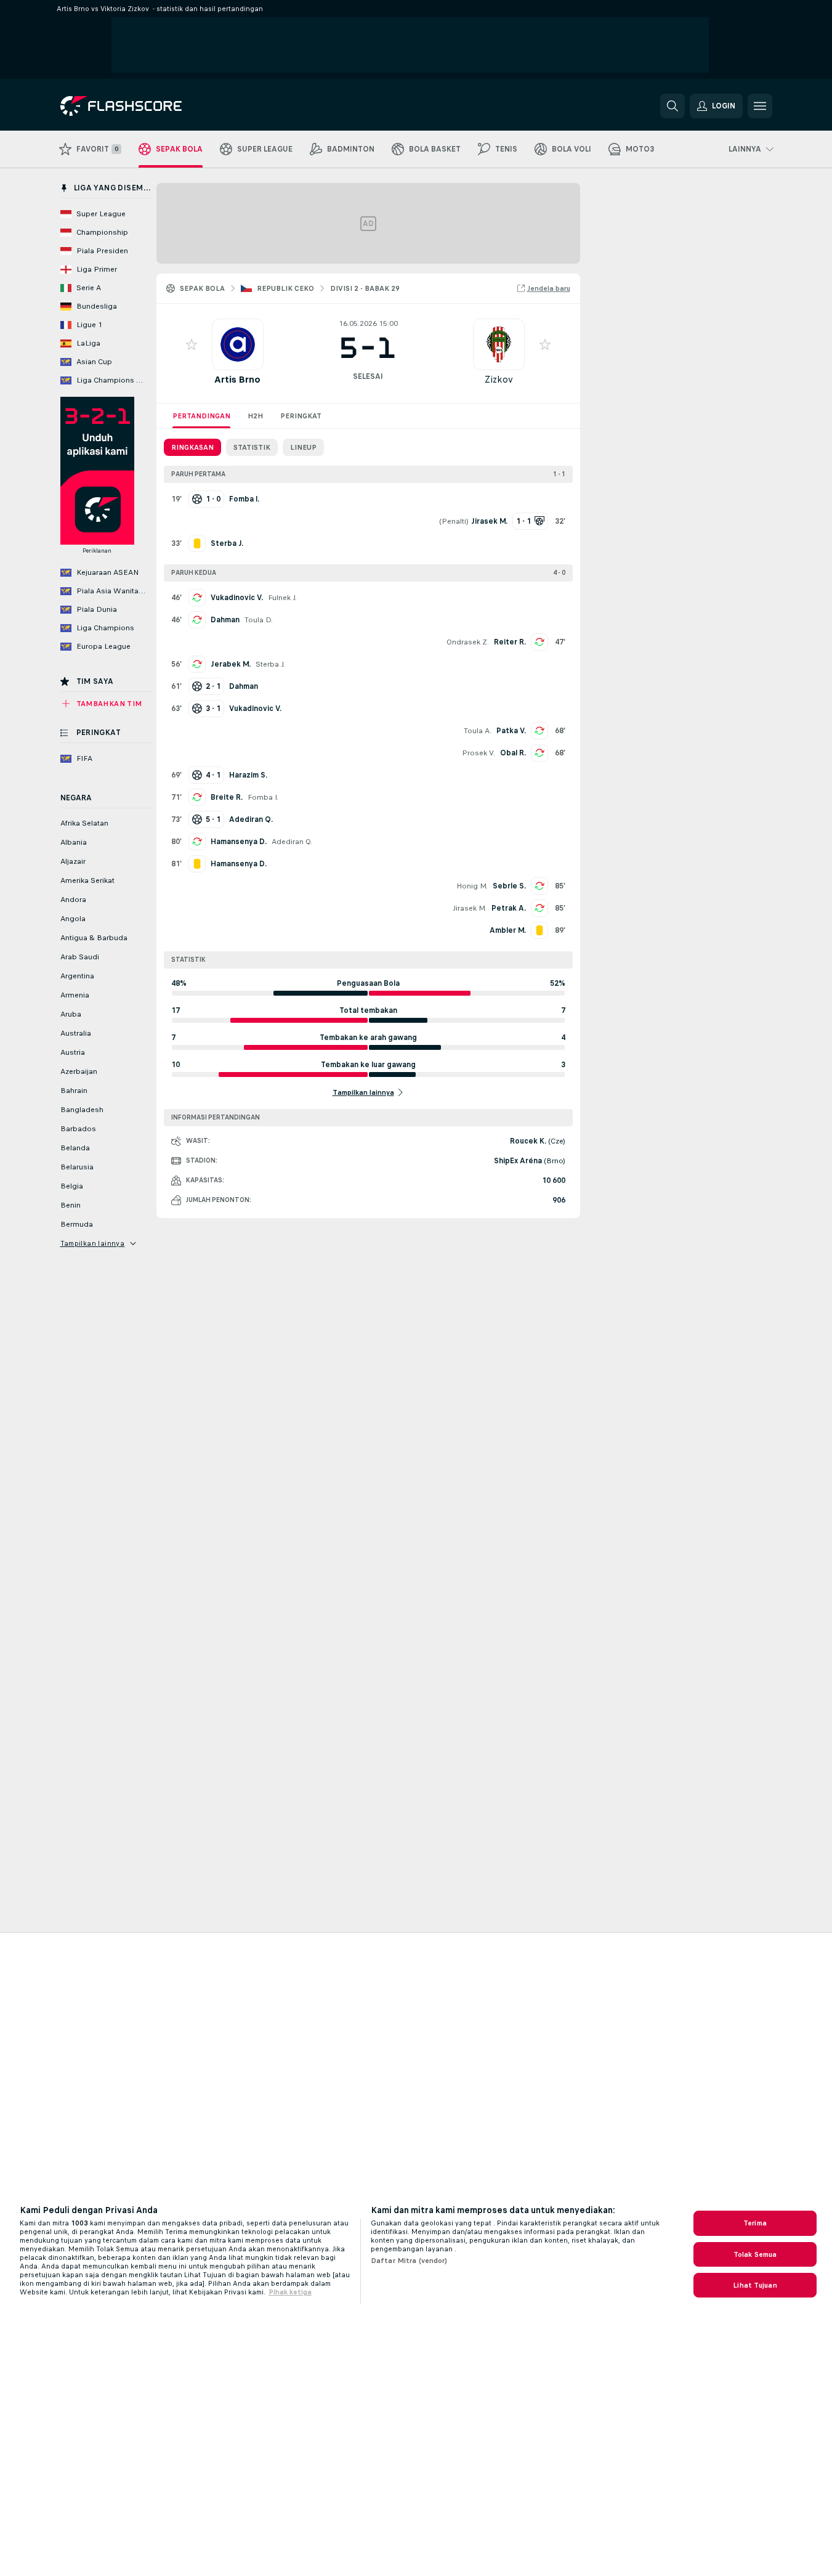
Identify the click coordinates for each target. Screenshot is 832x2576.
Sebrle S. (509, 886)
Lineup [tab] (303, 447)
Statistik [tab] (252, 447)
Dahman (225, 620)
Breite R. (227, 797)
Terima (755, 2223)
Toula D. (259, 620)
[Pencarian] (672, 106)
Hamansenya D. (239, 842)
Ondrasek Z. (468, 642)
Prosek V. (479, 753)
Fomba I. (263, 797)
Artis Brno (237, 379)
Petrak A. (509, 908)
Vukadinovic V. (237, 598)
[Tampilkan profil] (238, 344)
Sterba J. (270, 664)
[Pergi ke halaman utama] (145, 106)
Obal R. (513, 753)
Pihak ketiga (290, 2292)
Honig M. (472, 886)
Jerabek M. (231, 664)
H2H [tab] (255, 416)
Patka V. (511, 731)
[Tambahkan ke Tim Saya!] (192, 344)
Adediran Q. (292, 842)
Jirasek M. (470, 908)
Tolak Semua (755, 2254)
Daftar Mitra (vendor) (409, 2261)
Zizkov (499, 379)
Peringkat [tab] (301, 416)
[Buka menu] (760, 106)
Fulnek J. (282, 598)
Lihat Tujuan (755, 2285)
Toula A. (478, 731)
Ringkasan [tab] (192, 447)
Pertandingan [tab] (201, 416)
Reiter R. (510, 642)
